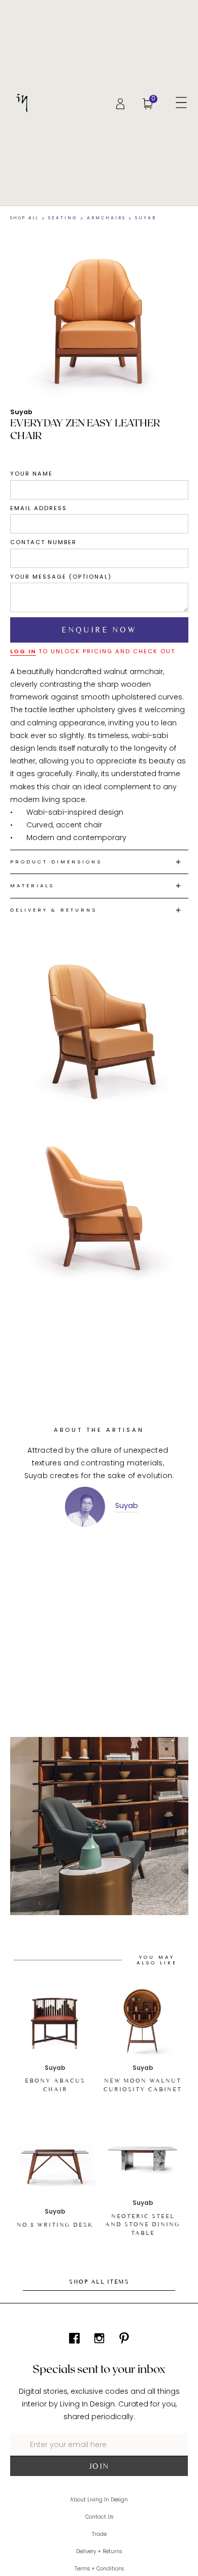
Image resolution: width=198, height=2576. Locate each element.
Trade (99, 2534)
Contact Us (99, 2517)
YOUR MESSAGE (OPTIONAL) (61, 577)
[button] (181, 103)
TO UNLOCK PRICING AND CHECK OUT (93, 651)
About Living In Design (99, 2500)
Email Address (39, 508)
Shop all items (99, 2282)
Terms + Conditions (99, 2569)
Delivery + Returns (99, 2552)
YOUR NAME (31, 474)
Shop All (25, 218)
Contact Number (43, 542)
